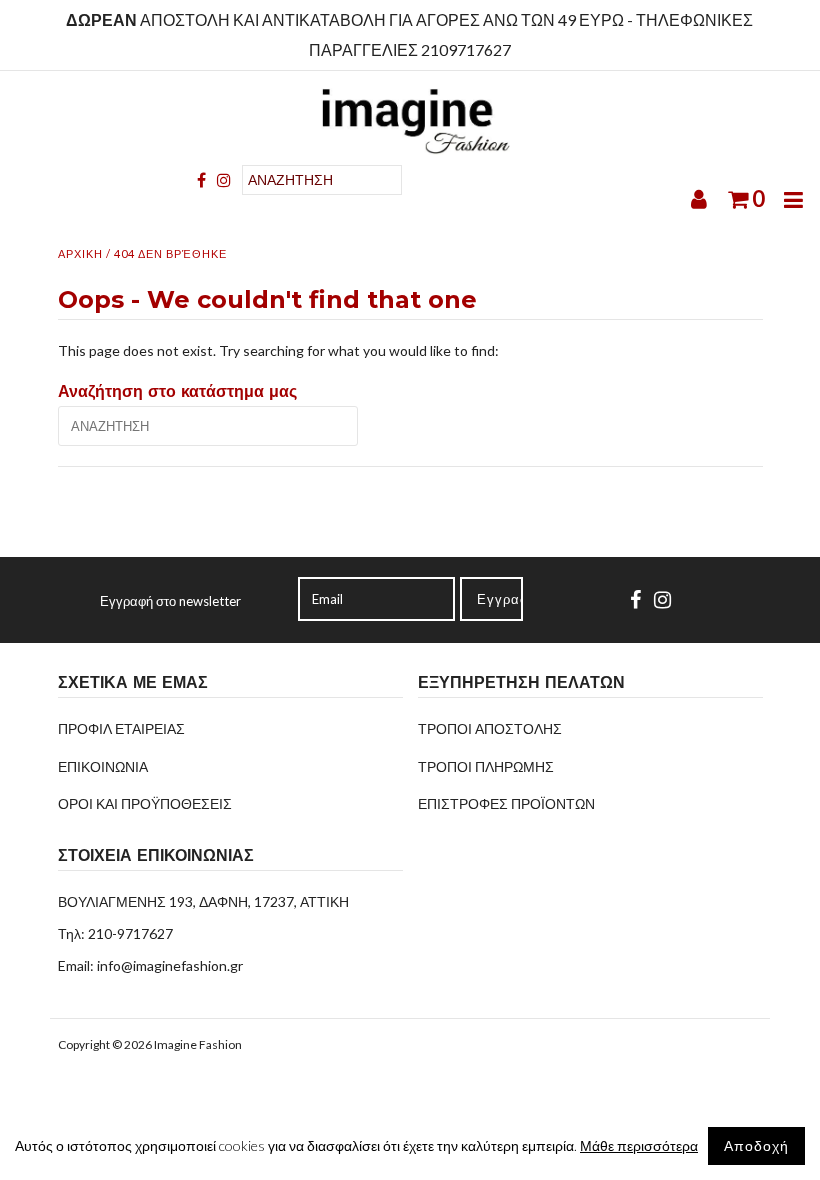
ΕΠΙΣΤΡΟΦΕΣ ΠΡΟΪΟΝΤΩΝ (506, 803)
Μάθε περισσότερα (639, 1145)
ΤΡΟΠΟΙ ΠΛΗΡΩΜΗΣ (486, 766)
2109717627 (466, 49)
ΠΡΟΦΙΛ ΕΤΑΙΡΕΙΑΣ (121, 728)
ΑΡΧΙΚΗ (80, 253)
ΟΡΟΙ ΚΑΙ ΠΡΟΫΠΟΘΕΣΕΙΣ (145, 803)
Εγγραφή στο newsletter (170, 601)
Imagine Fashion (198, 1044)
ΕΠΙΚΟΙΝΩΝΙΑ (103, 766)
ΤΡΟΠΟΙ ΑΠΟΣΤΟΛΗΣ (490, 728)
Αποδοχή (756, 1145)
